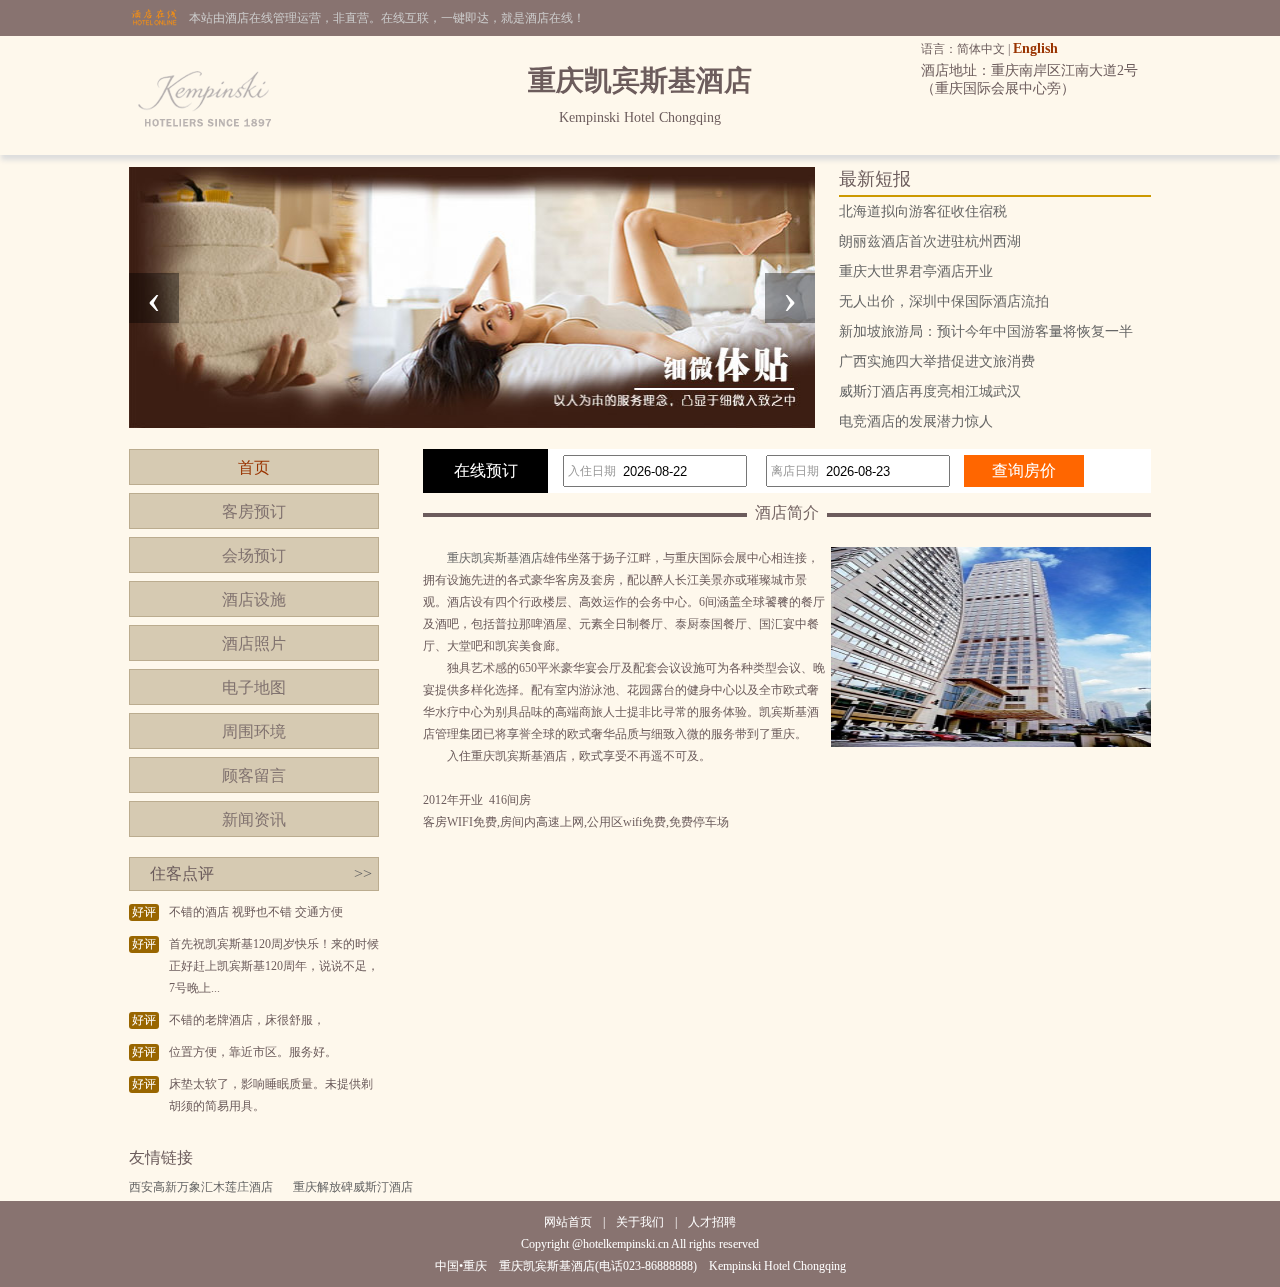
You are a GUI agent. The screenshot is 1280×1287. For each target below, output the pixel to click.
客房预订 (254, 511)
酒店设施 (254, 599)
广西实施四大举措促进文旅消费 (937, 361)
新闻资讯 (254, 819)
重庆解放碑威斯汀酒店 (353, 1187)
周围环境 (254, 731)
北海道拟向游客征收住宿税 (923, 211)
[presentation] (154, 298)
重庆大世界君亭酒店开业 (916, 271)
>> (363, 873)
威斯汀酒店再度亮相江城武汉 (930, 391)
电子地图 (254, 687)
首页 (254, 467)
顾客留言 (254, 775)
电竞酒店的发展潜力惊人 (916, 421)
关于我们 (640, 1222)
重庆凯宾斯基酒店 (495, 558)
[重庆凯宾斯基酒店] (206, 151)
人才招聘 (712, 1222)
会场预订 (254, 555)
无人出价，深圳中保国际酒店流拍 (944, 301)
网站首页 (568, 1222)
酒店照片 (254, 643)
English (1035, 48)
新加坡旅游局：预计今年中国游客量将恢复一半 (986, 331)
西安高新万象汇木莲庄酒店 (201, 1187)
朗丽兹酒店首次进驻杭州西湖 (930, 241)
